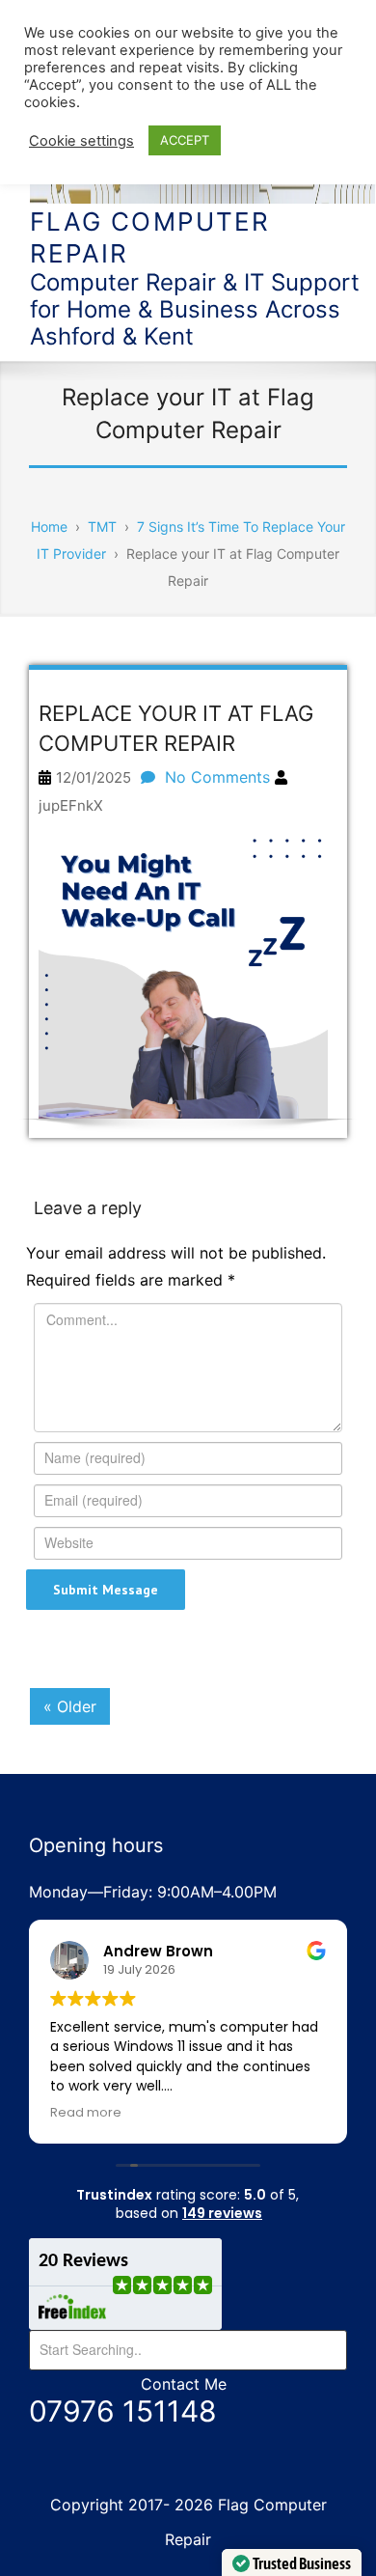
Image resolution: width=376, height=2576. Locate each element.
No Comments (217, 777)
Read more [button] (86, 2112)
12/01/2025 (94, 777)
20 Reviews (83, 2261)
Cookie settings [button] (81, 141)
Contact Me (184, 2384)
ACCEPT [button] (185, 140)
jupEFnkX (71, 805)
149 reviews (222, 2213)
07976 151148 (123, 2411)
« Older (70, 1706)
